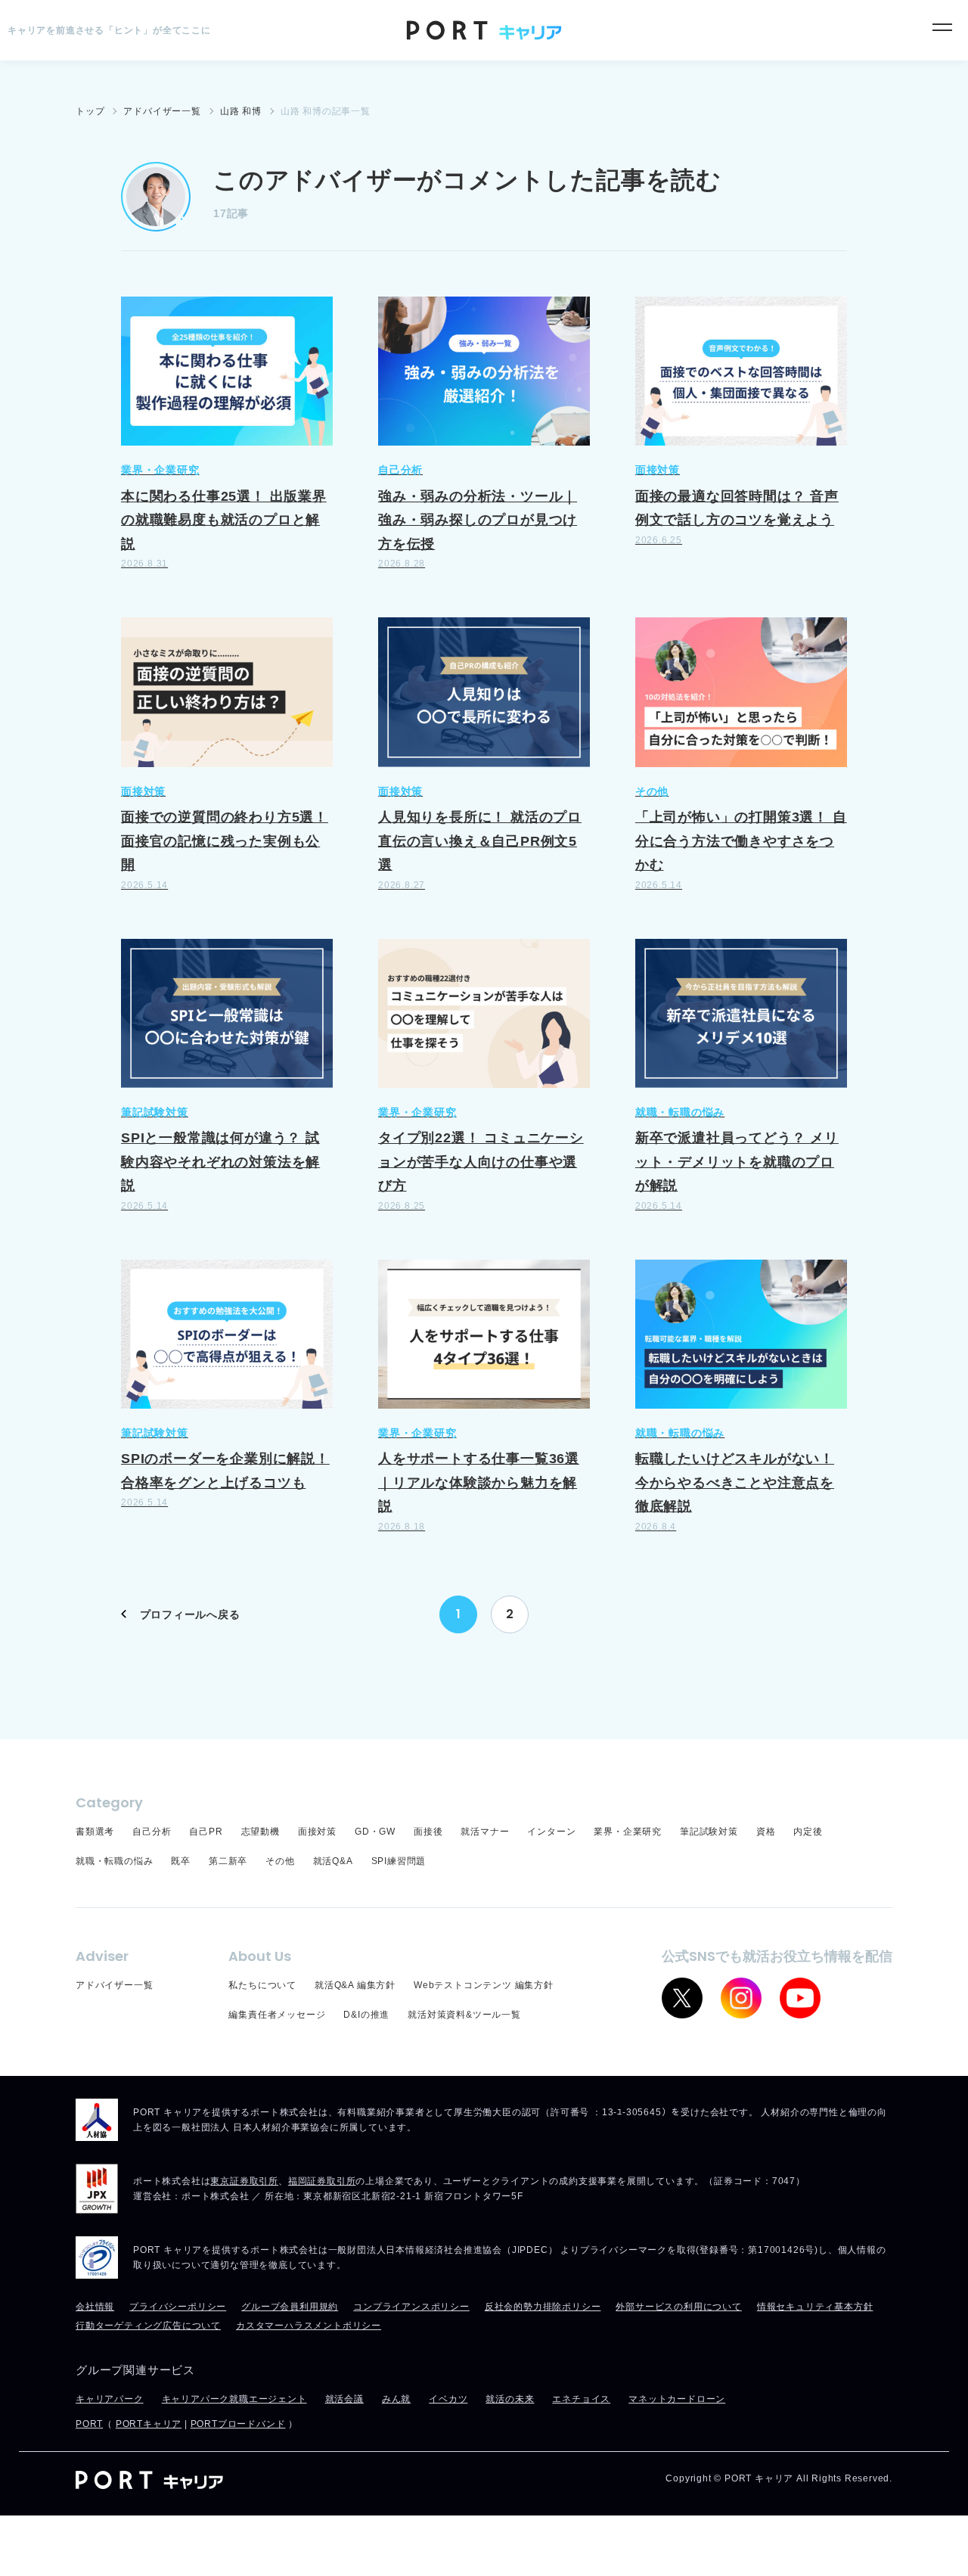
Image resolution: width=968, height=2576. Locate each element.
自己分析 (152, 1832)
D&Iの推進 (366, 2015)
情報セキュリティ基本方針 (815, 2307)
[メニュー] (942, 27)
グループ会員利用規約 (290, 2307)
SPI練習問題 (399, 1861)
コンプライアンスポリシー (411, 2307)
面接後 (428, 1832)
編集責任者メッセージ (277, 2015)
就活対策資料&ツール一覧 (464, 2015)
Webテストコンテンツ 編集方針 (484, 1985)
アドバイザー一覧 (114, 1985)
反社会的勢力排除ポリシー (543, 2307)
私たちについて (262, 1985)
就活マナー (485, 1832)
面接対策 (317, 1832)
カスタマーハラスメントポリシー (309, 2326)
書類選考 (95, 1832)
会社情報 (95, 2307)
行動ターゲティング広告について (148, 2326)
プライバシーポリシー (178, 2307)
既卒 (181, 1861)
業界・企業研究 (628, 1832)
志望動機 (261, 1832)
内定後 (808, 1832)
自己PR (206, 1832)
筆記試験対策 (709, 1832)
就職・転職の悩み (114, 1861)
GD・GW (375, 1832)
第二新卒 (228, 1861)
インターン (551, 1832)
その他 (280, 1861)
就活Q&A (333, 1861)
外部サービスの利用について (678, 2307)
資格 (766, 1832)
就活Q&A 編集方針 (355, 1985)
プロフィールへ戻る (190, 1614)
